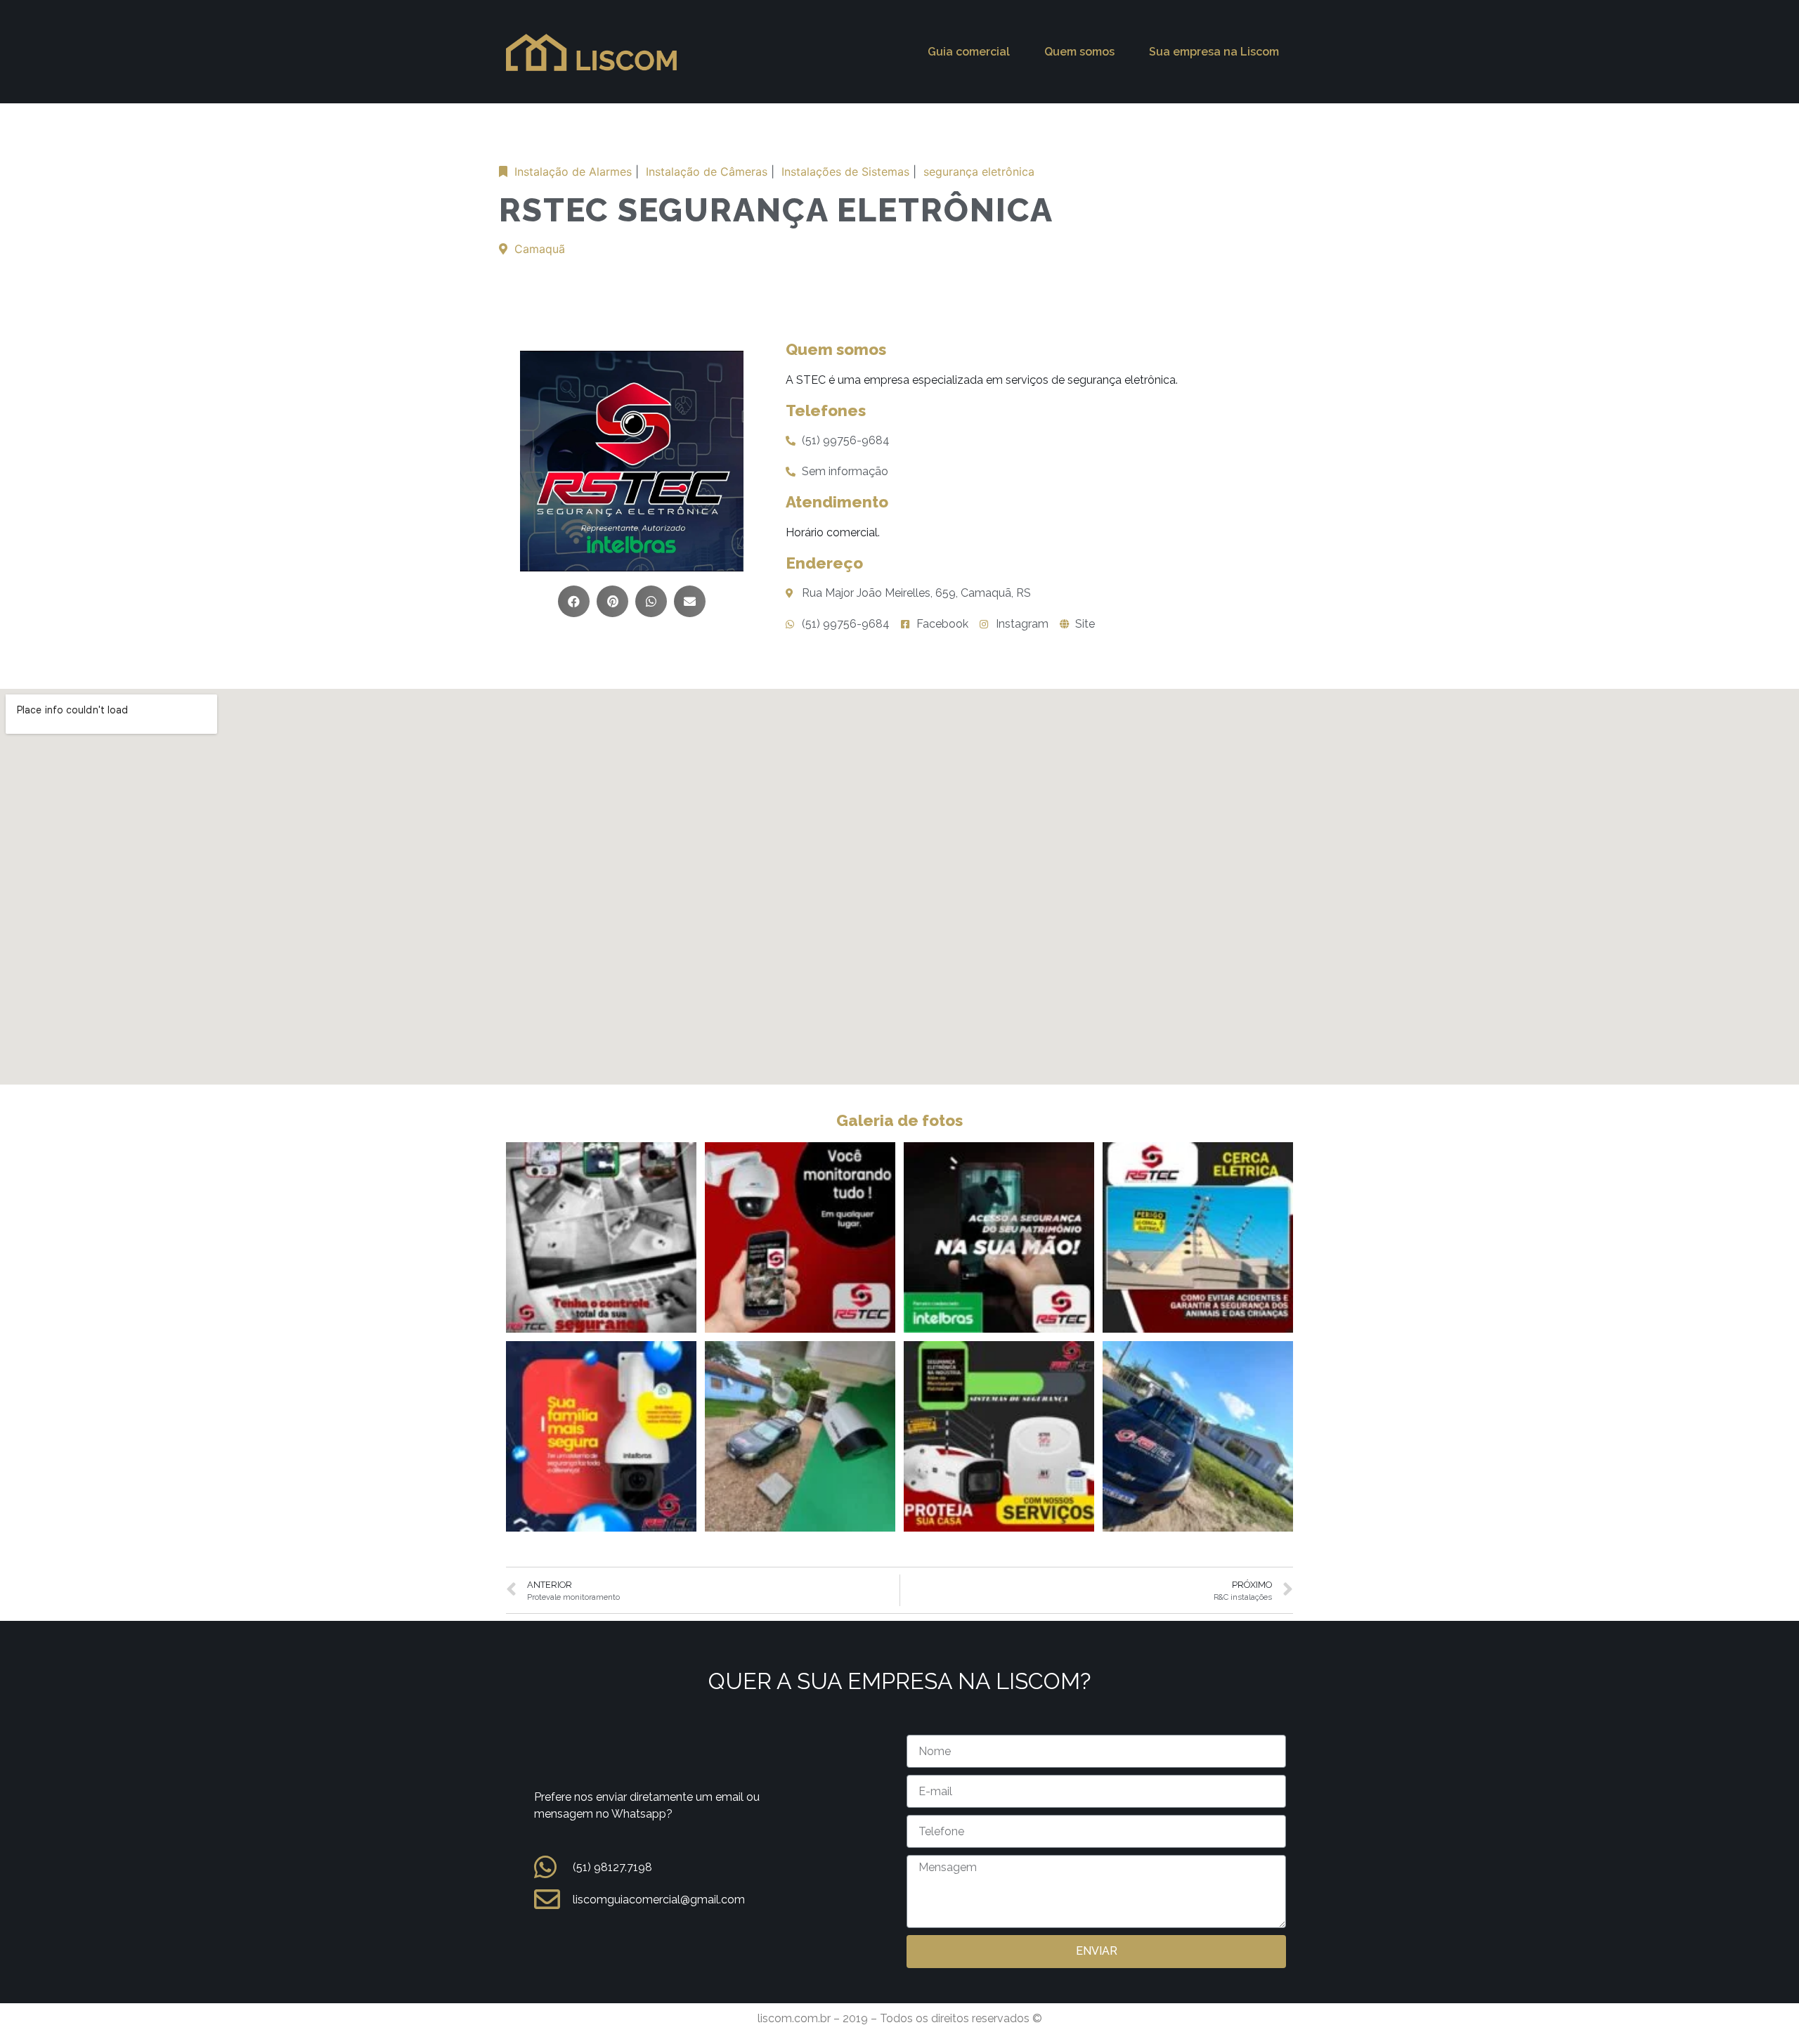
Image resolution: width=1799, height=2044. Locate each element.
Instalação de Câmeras (707, 172)
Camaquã (540, 249)
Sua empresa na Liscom (1214, 52)
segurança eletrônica (979, 172)
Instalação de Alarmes (573, 172)
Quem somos (1079, 52)
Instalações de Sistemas (845, 172)
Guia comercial (969, 52)
